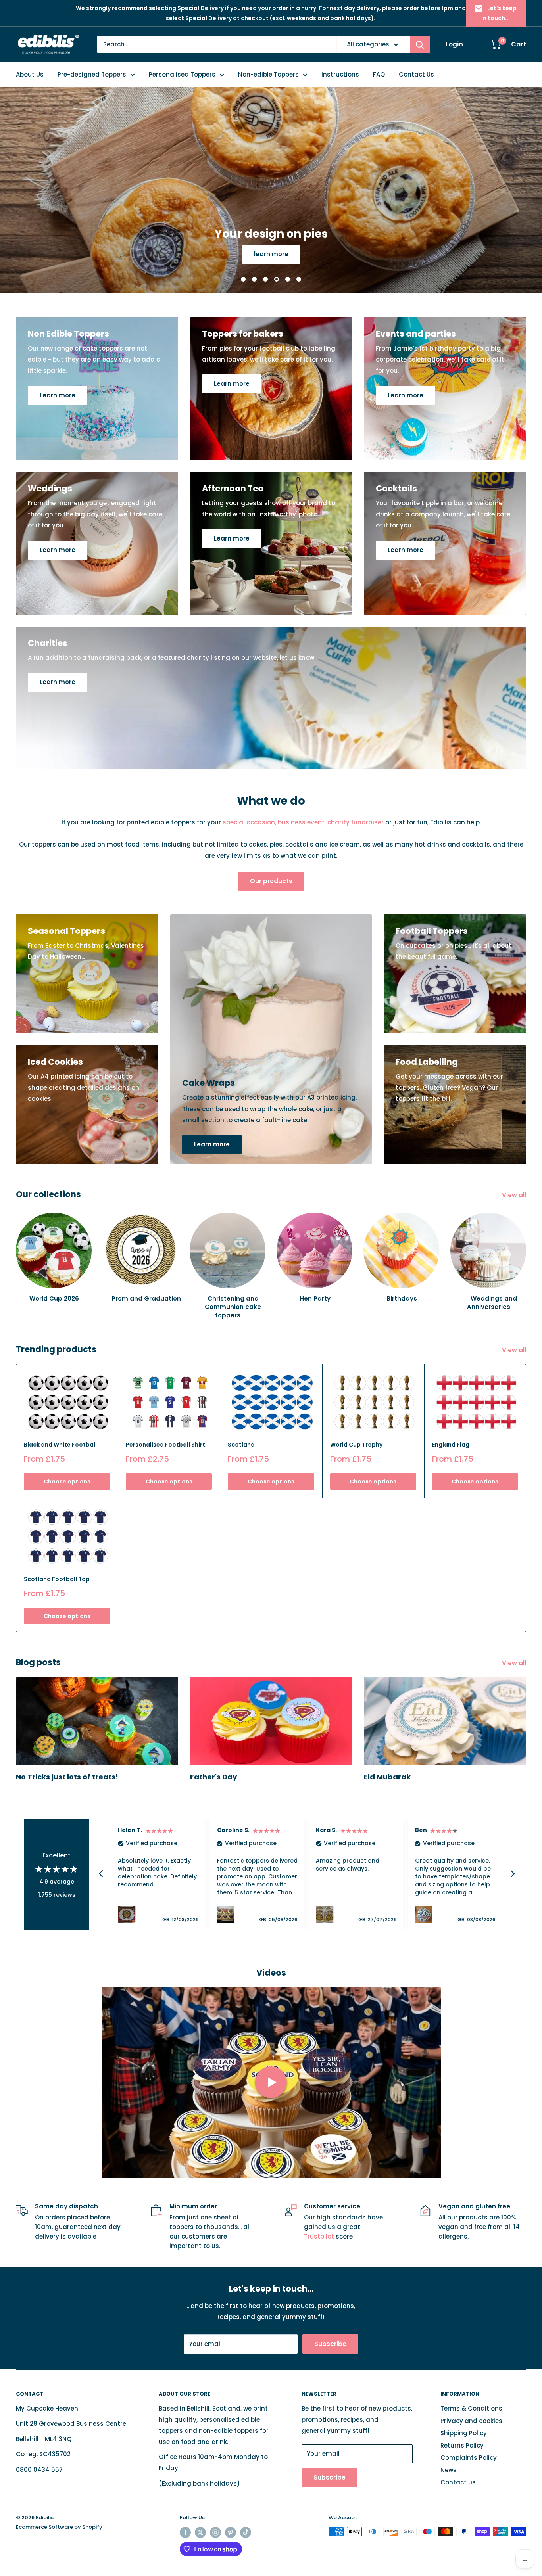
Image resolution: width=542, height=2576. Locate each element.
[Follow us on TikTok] (246, 2532)
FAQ (379, 74)
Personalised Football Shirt (165, 1445)
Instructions (340, 74)
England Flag (451, 1445)
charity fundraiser (356, 822)
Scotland (241, 1445)
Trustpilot (320, 2236)
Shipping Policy (464, 2433)
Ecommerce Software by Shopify (59, 2527)
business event (301, 822)
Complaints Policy (469, 2458)
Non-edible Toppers (268, 74)
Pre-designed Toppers (92, 74)
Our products (271, 881)
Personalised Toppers (182, 74)
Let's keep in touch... (499, 13)
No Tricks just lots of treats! (67, 1777)
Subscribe (330, 2344)
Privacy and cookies (471, 2421)
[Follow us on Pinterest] (231, 2532)
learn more (305, 254)
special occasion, (249, 822)
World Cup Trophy (356, 1445)
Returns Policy (462, 2445)
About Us (30, 74)
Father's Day (213, 1777)
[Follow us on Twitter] (200, 2532)
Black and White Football (60, 1445)
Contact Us (416, 74)
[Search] (420, 44)
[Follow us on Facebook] (185, 2532)
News (449, 2470)
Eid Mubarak (387, 1777)
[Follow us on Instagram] (215, 2532)
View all (515, 1195)
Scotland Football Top (57, 1579)
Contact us (458, 2482)
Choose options (67, 1482)
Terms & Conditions (471, 2408)
